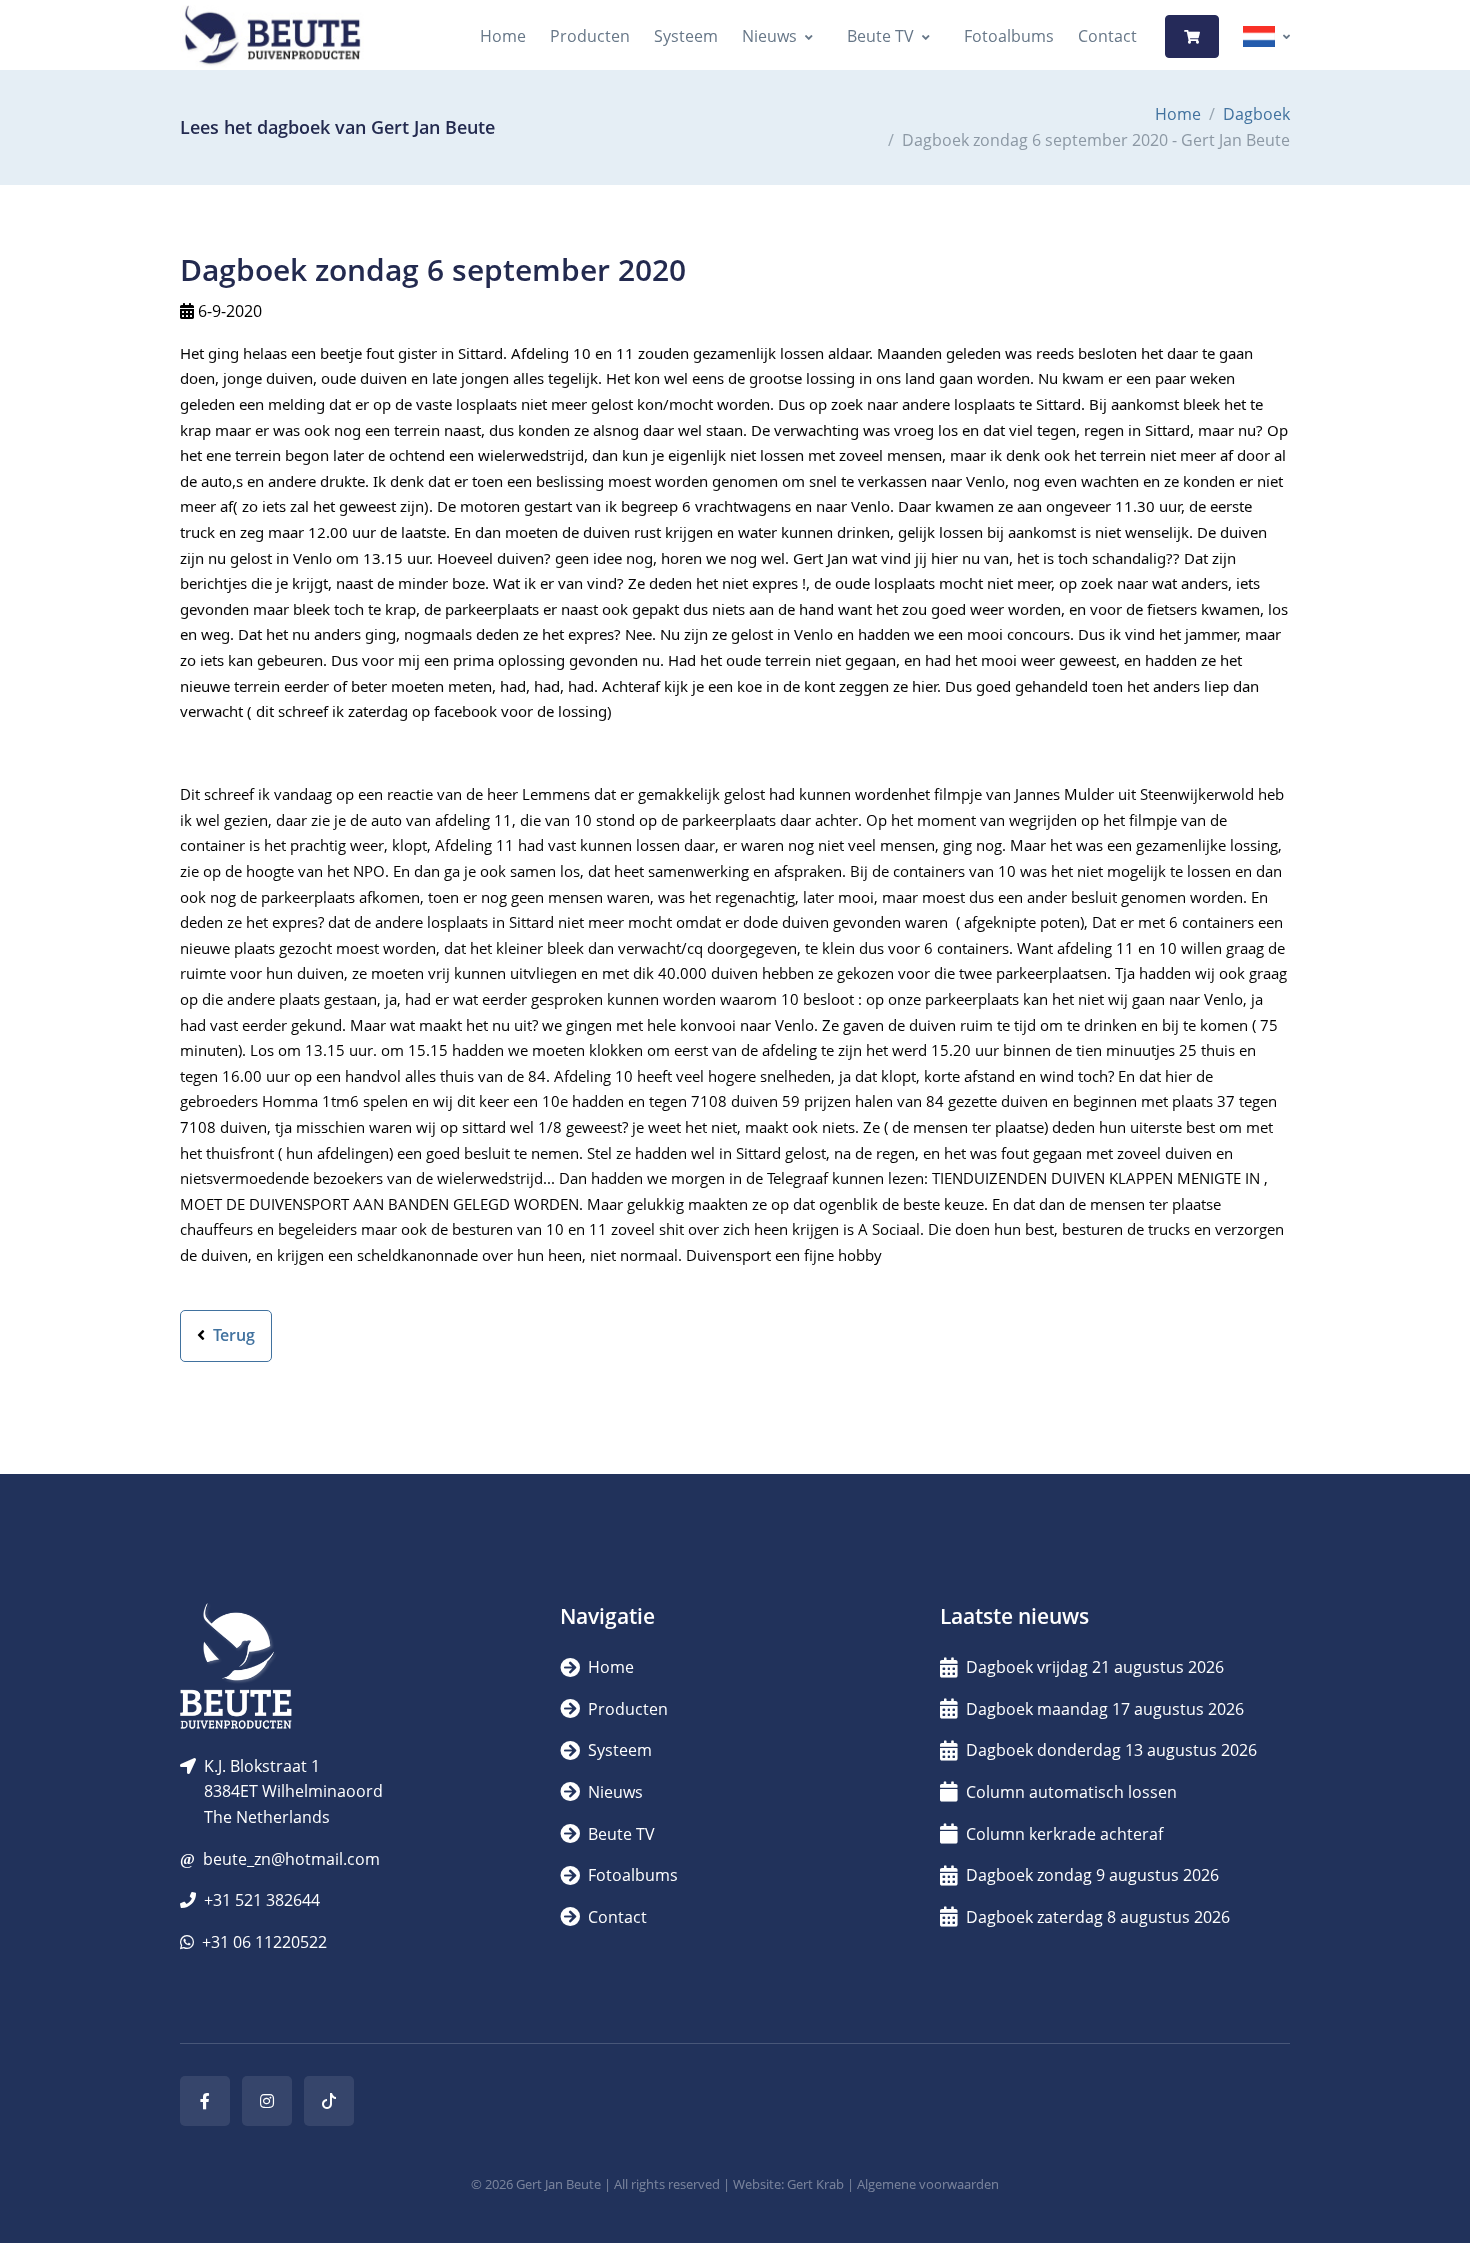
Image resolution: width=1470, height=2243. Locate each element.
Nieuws (769, 36)
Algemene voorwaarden (928, 2184)
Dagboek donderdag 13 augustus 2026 (1111, 1750)
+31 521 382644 (262, 1900)
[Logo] (272, 36)
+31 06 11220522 (264, 1942)
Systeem (686, 36)
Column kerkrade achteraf (1064, 1834)
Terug (232, 1335)
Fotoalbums (1009, 36)
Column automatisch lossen (1071, 1792)
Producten (590, 36)
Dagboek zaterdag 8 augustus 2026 (1098, 1917)
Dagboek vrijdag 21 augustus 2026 (1095, 1667)
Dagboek (1256, 114)
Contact (1107, 36)
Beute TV (880, 36)
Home (503, 36)
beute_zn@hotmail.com (291, 1859)
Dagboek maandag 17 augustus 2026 (1105, 1709)
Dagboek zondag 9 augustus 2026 (1092, 1875)
